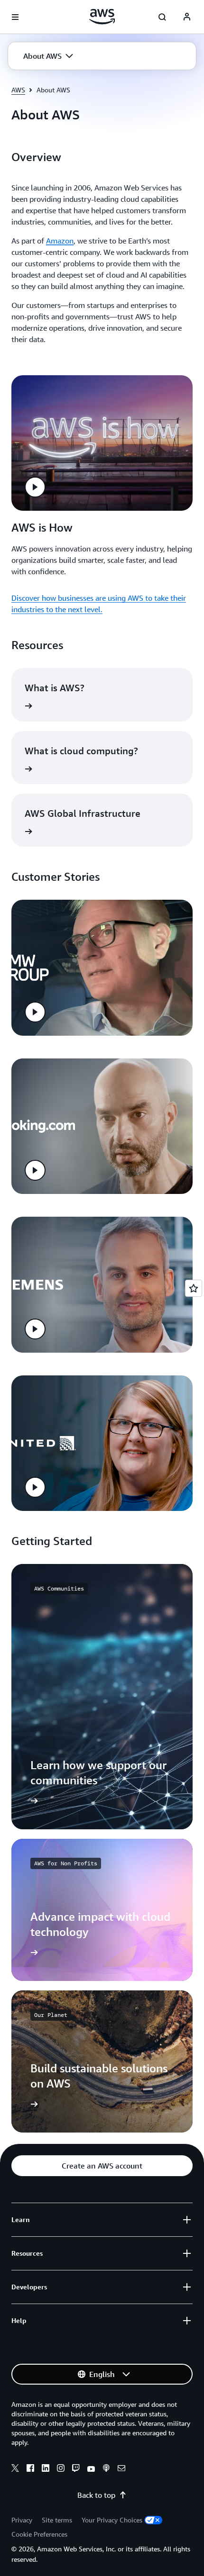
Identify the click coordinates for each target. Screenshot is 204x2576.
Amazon (60, 241)
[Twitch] (76, 2469)
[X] (15, 2469)
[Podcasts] (106, 2469)
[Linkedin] (46, 2469)
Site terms (57, 2520)
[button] (48, 56)
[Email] (121, 2469)
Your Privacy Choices (112, 2520)
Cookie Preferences (39, 2534)
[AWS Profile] (187, 17)
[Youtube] (91, 2469)
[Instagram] (61, 2469)
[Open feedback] (194, 1288)
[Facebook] (30, 2469)
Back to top (96, 2495)
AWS (18, 90)
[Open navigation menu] (15, 17)
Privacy (22, 2520)
